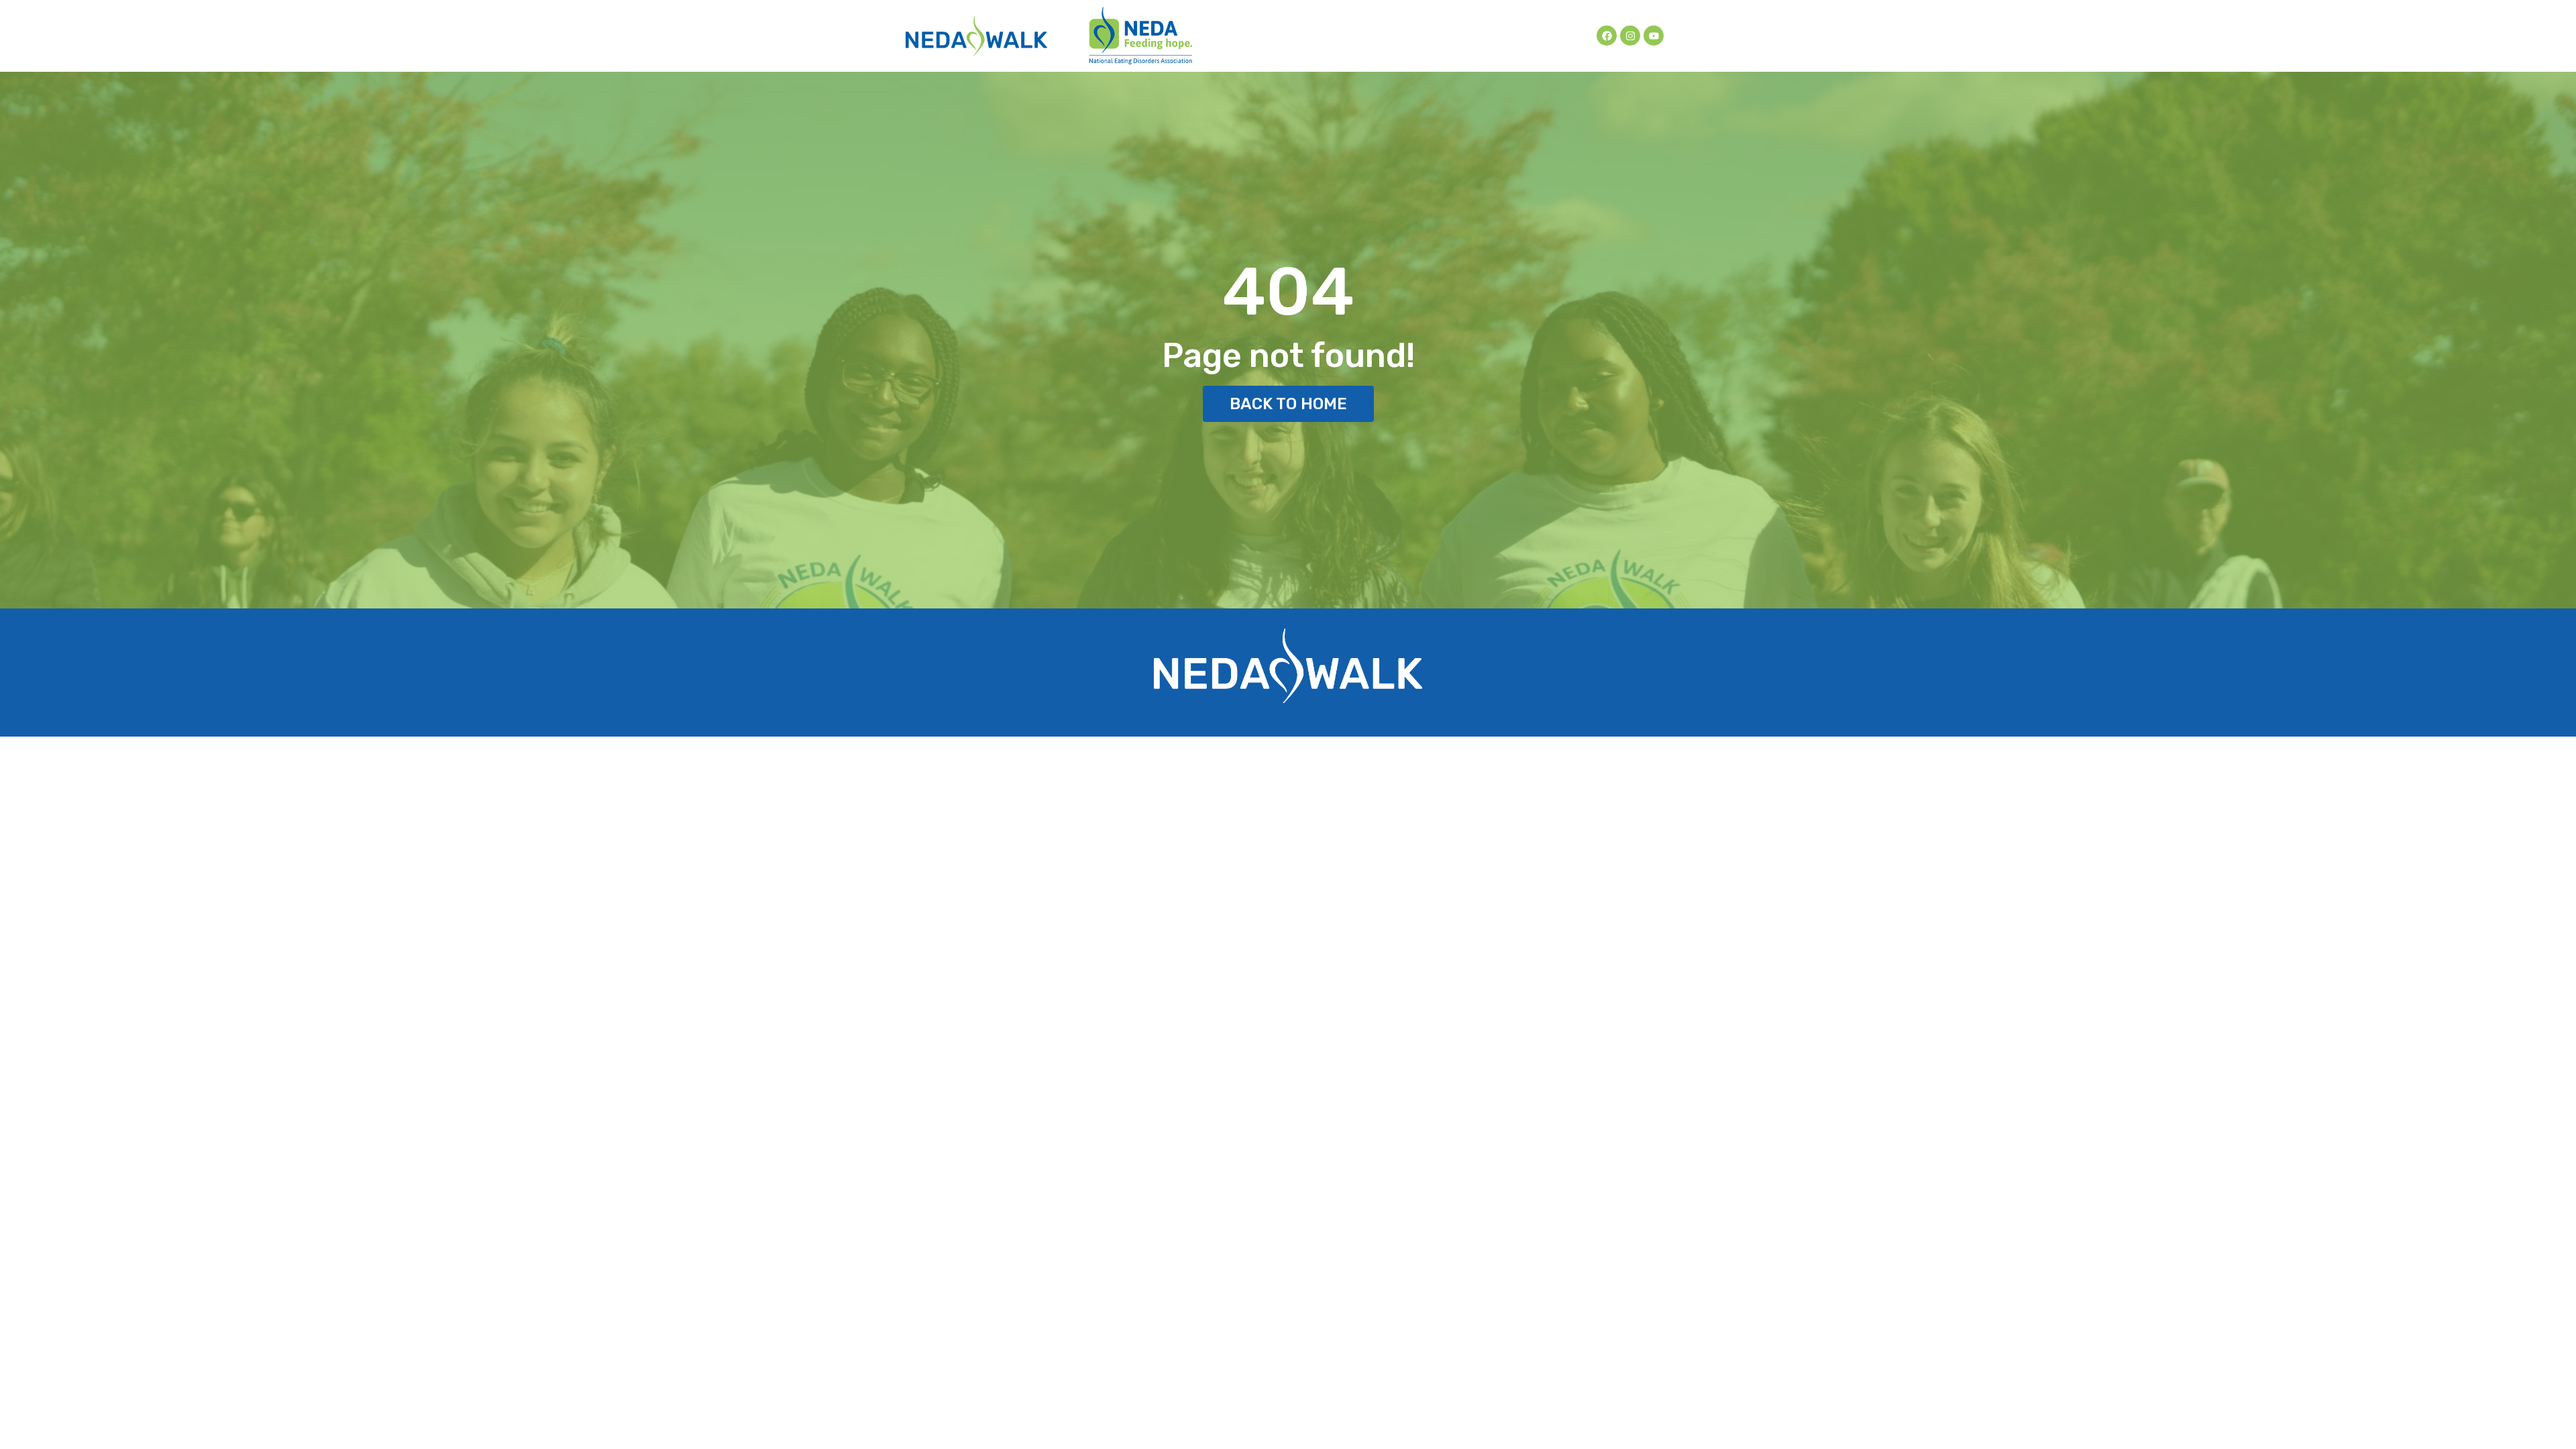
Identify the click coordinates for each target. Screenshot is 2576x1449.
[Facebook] (1607, 36)
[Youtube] (1654, 36)
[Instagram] (1630, 36)
